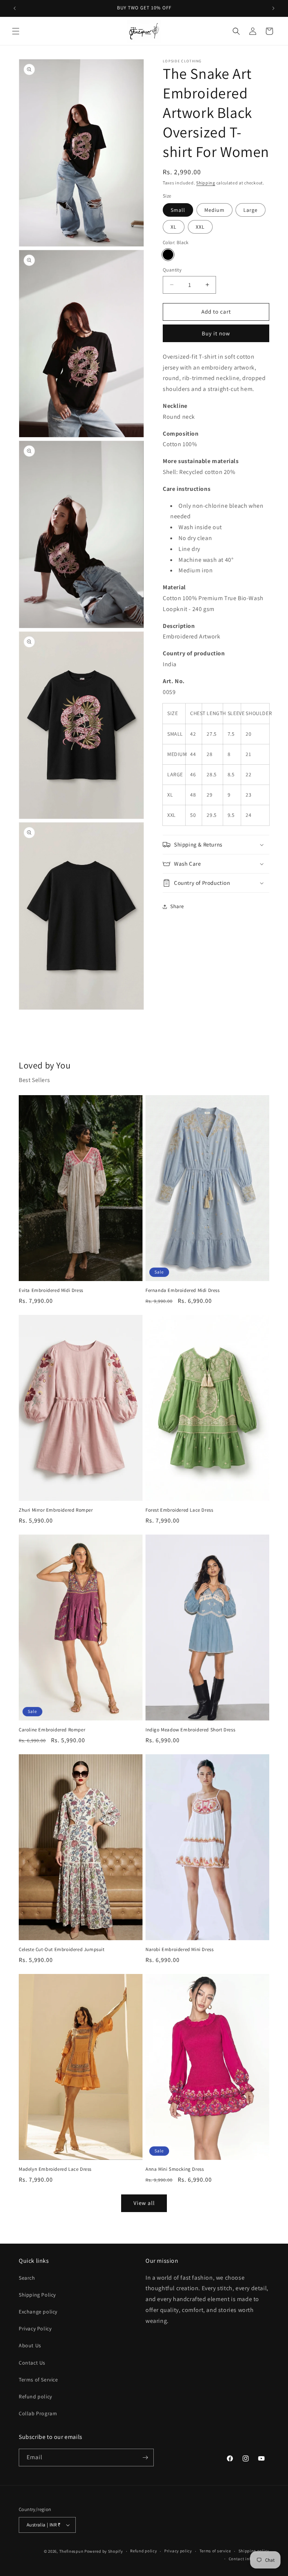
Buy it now (216, 333)
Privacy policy (178, 2551)
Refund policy (35, 2396)
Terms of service (215, 2551)
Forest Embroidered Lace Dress (179, 1510)
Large (250, 210)
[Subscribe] (145, 2458)
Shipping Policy (37, 2295)
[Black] (168, 255)
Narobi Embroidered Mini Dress (179, 1950)
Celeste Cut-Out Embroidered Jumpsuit (62, 1950)
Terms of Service (38, 2380)
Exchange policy (38, 2312)
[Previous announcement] (15, 8)
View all (144, 2203)
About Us (30, 2345)
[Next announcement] (273, 8)
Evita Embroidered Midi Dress (51, 1290)
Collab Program (38, 2413)
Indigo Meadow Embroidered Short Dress (190, 1730)
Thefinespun (71, 2551)
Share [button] (177, 906)
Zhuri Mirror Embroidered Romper (56, 1510)
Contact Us (32, 2363)
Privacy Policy (35, 2329)
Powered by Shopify (104, 2551)
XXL (200, 227)
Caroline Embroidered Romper (52, 1730)
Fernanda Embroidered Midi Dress (183, 1290)
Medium (214, 210)
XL (174, 227)
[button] (16, 31)
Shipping (206, 183)
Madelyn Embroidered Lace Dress (55, 2169)
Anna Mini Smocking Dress (175, 2169)
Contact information (249, 2559)
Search (27, 2278)
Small (178, 210)
